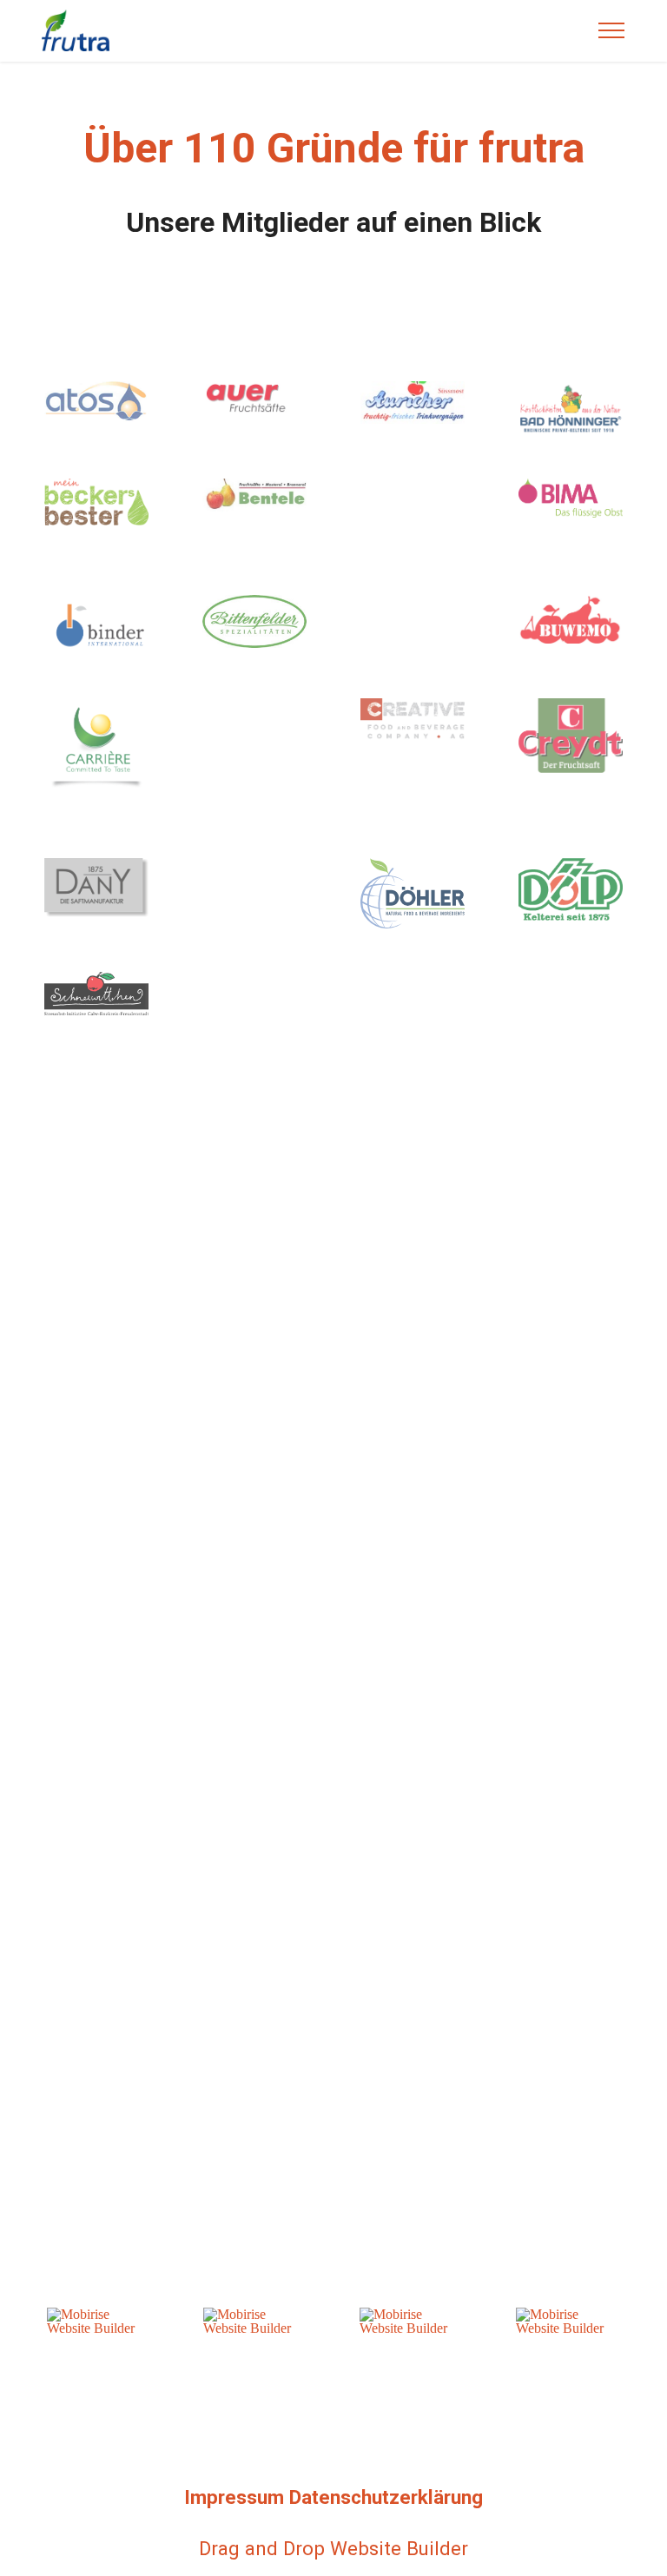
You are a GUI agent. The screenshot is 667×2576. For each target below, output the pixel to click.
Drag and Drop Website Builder (333, 2548)
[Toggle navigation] (612, 30)
